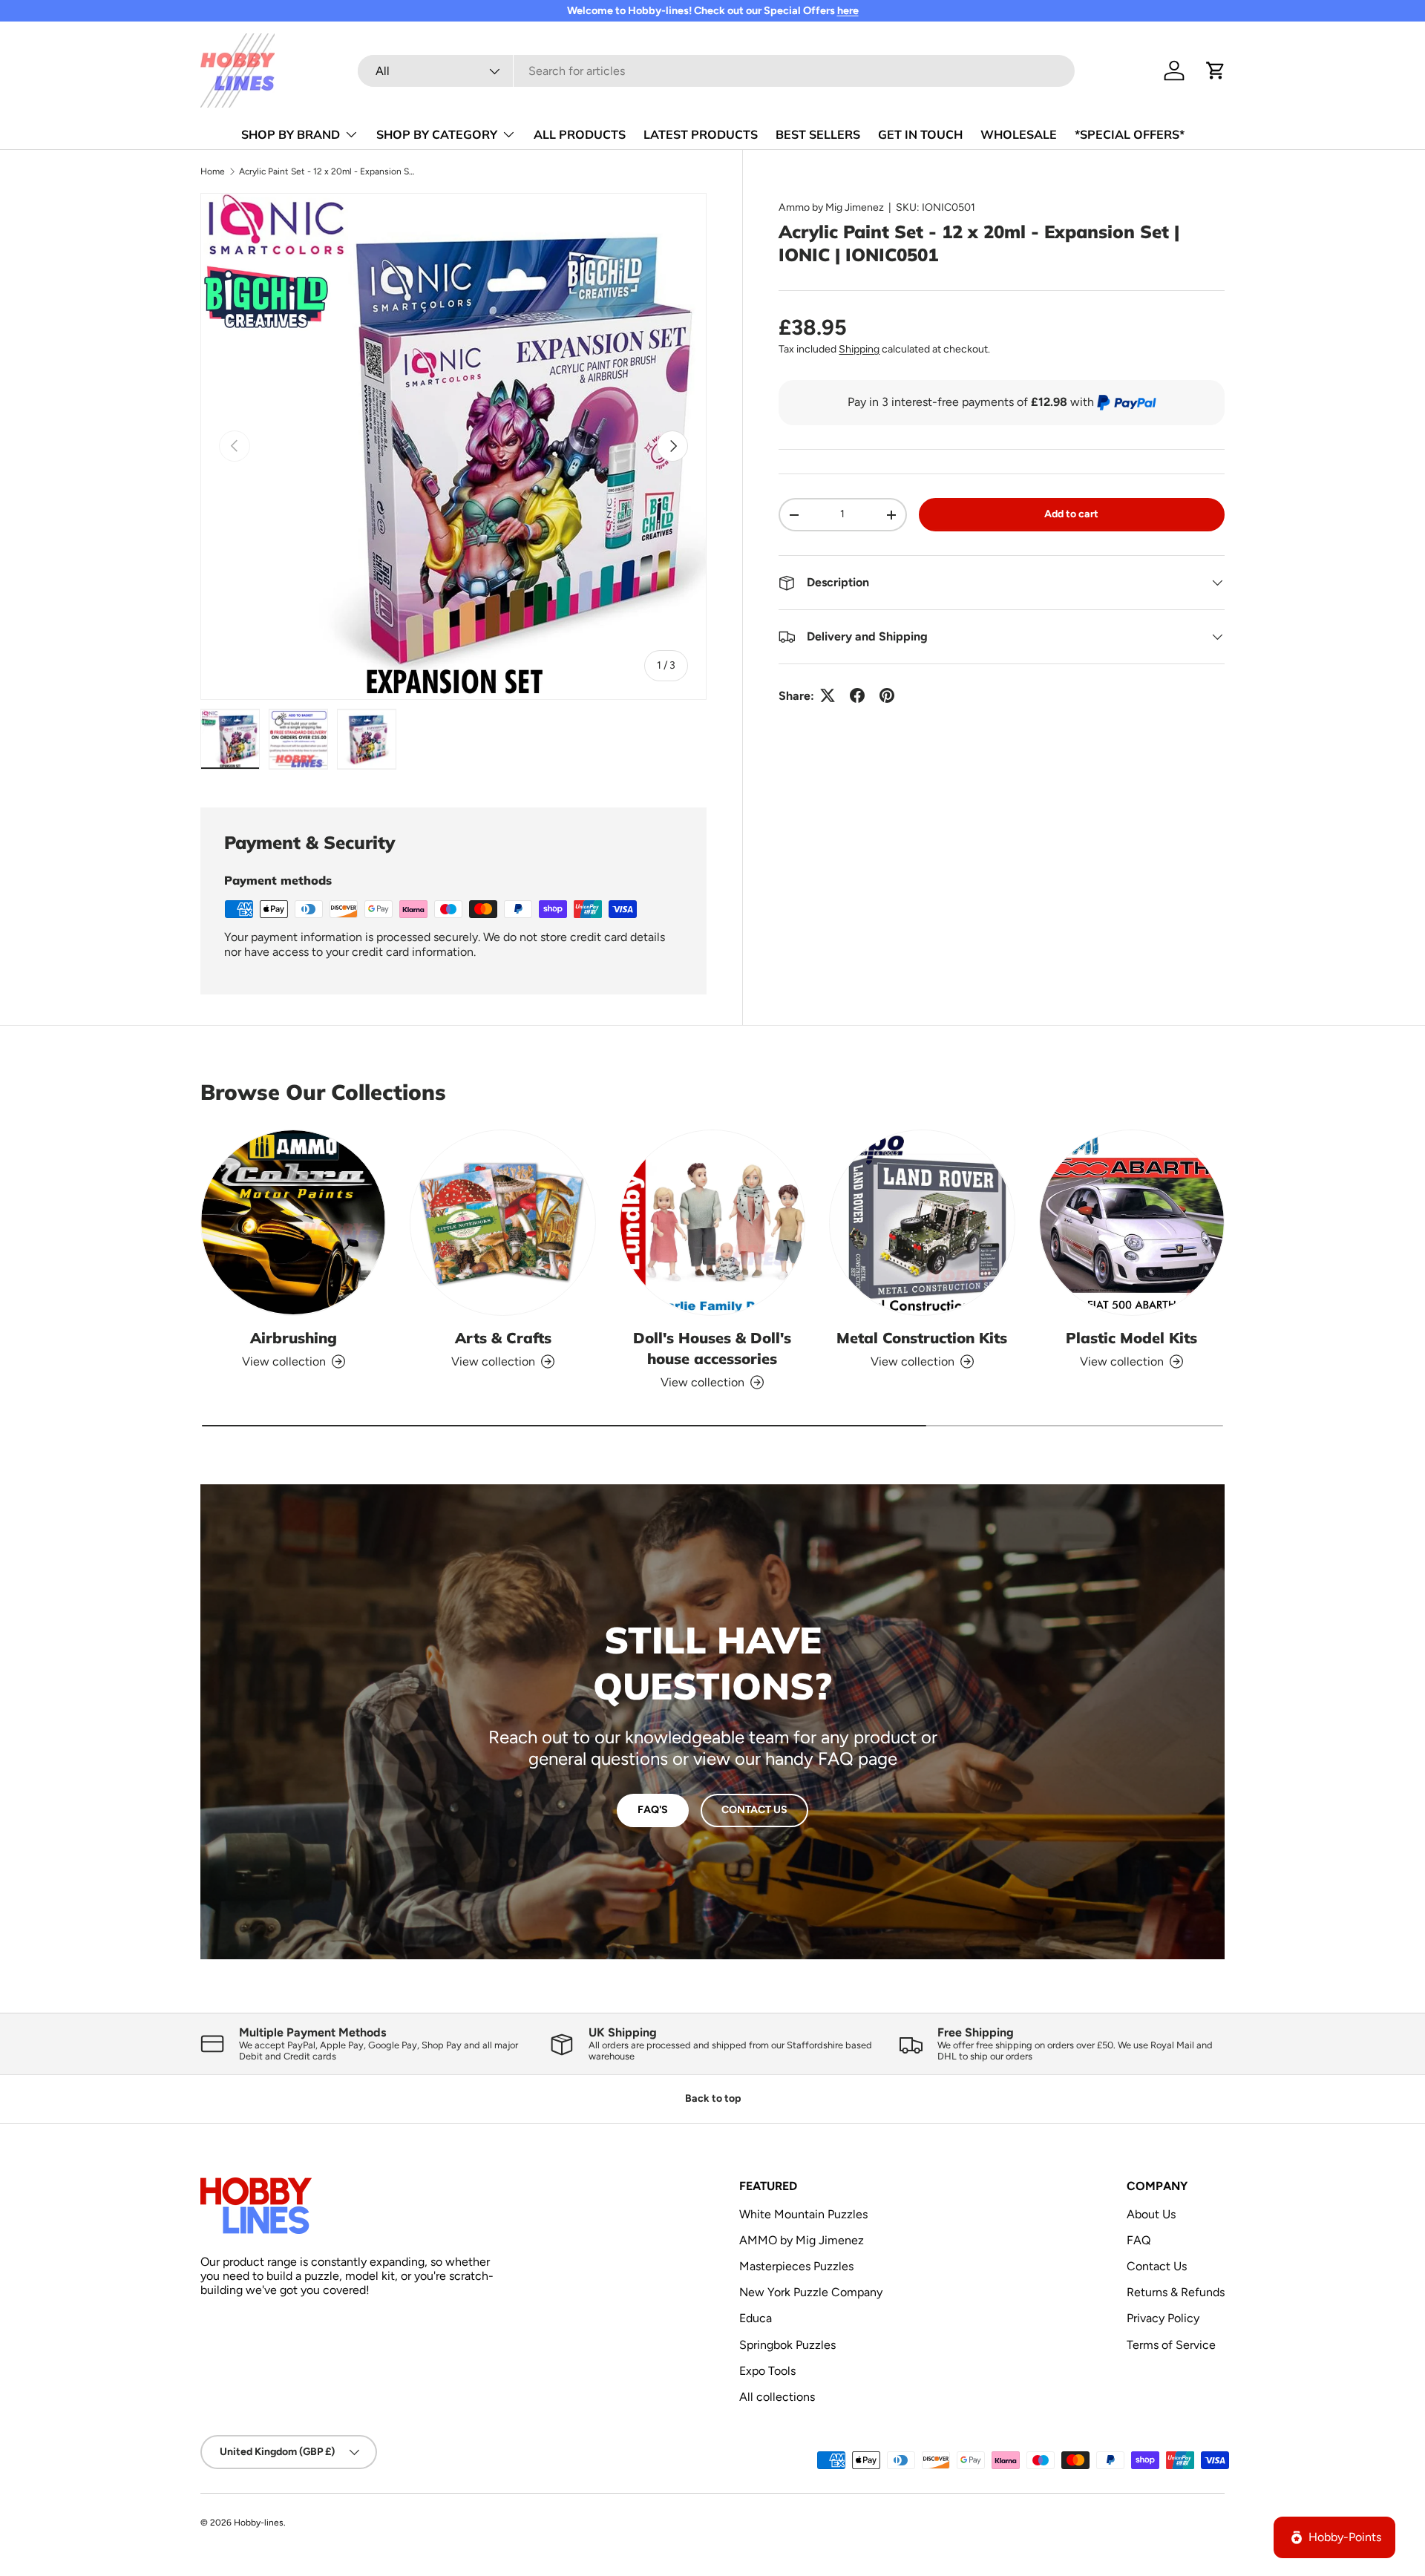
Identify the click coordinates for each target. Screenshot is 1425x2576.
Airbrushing (294, 1338)
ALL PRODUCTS (580, 134)
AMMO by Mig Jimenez (802, 2240)
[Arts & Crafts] (502, 1222)
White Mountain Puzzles (803, 2214)
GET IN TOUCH (920, 134)
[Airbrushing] (293, 1222)
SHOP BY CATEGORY (437, 134)
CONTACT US (754, 1810)
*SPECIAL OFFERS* (1130, 134)
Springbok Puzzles (787, 2345)
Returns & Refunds (1176, 2292)
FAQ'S (653, 1810)
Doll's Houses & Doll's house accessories (712, 1348)
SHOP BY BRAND (291, 134)
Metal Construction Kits (922, 1338)
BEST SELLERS (818, 134)
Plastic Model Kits (1131, 1338)
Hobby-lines (259, 2523)
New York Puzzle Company (811, 2292)
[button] (1216, 71)
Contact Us (1157, 2266)
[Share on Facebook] (857, 695)
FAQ (1139, 2240)
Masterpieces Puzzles (796, 2266)
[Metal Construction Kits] (922, 1222)
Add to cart (1071, 514)
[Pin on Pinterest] (887, 695)
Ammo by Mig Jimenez (831, 207)
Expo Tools (767, 2371)
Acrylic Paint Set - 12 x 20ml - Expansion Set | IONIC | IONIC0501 (328, 171)
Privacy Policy (1163, 2318)
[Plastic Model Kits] (1132, 1222)
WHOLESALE (1019, 134)
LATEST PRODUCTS (701, 134)
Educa (756, 2318)
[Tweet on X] (828, 695)
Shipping (859, 349)
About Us (1151, 2214)
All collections (777, 2397)
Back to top (713, 2098)
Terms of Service (1171, 2345)
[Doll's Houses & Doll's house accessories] (712, 1222)
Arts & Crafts (503, 1338)
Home (213, 171)
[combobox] (716, 71)
